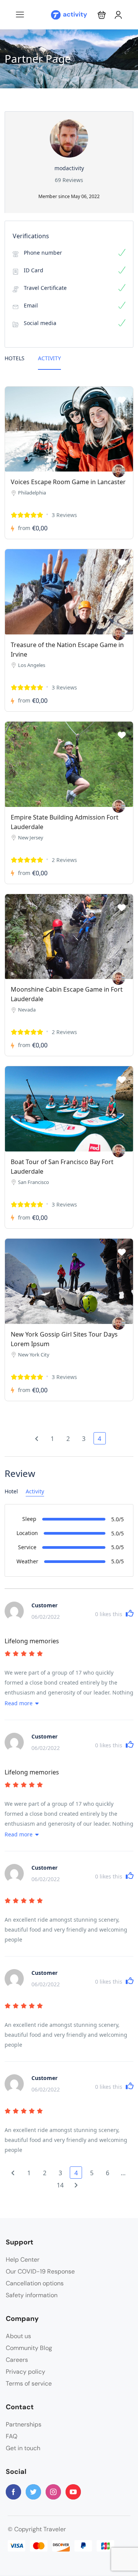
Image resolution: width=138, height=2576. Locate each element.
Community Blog (29, 2348)
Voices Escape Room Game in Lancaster (68, 482)
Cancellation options (35, 2283)
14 (60, 2185)
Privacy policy (25, 2372)
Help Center (23, 2260)
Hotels (15, 358)
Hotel (11, 1491)
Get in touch (23, 2448)
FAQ (11, 2436)
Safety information (32, 2295)
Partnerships (24, 2424)
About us (18, 2336)
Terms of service (29, 2383)
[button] (102, 15)
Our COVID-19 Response (40, 2271)
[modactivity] (119, 471)
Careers (17, 2360)
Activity (49, 358)
